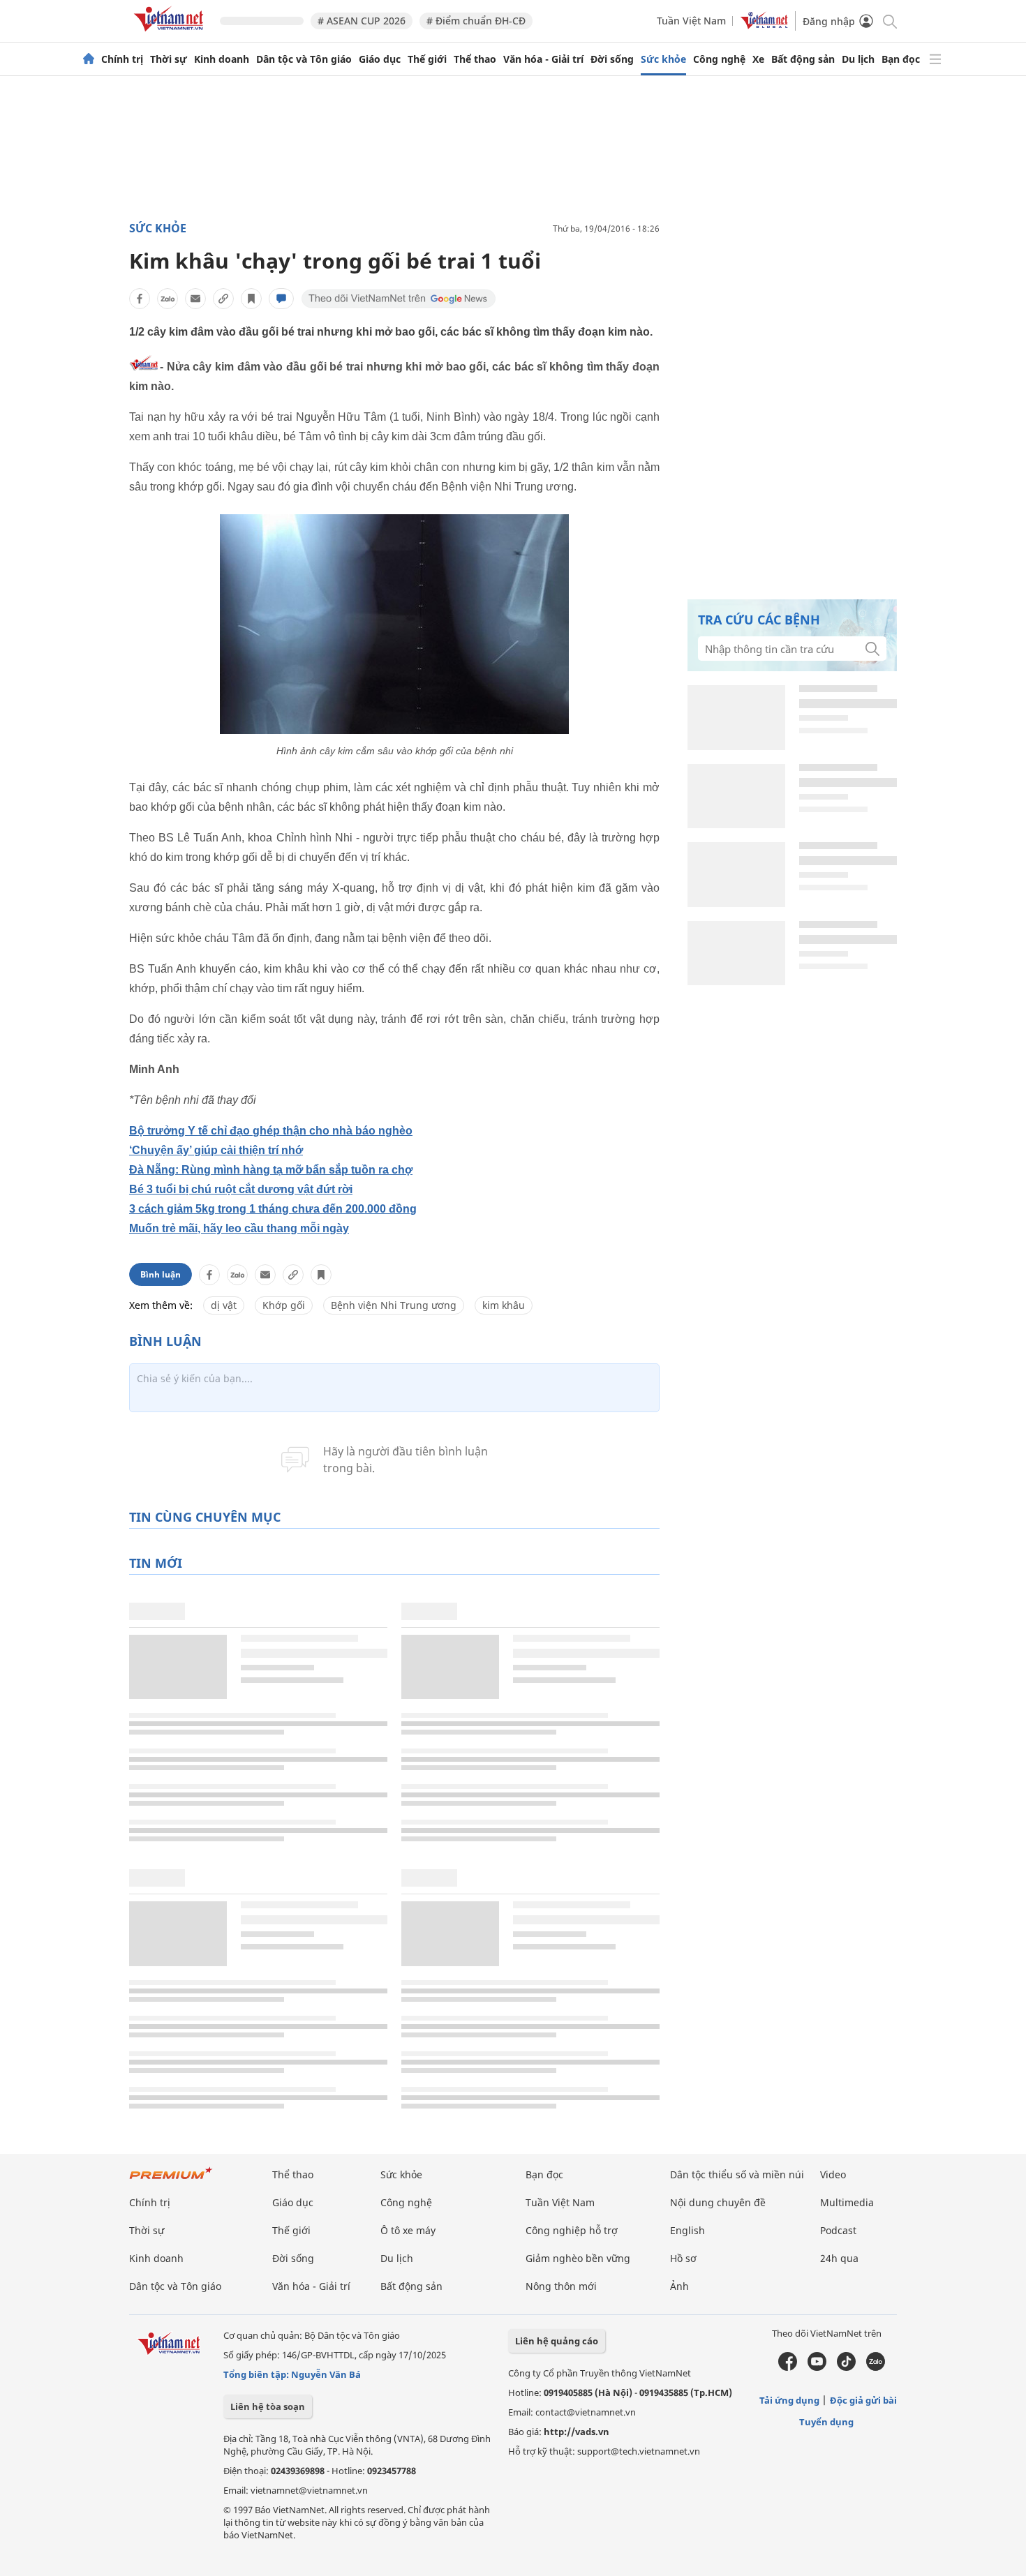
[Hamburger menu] (935, 59)
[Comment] (281, 299)
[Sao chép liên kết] (223, 299)
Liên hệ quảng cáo (557, 2341)
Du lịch (858, 59)
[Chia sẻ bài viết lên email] (195, 299)
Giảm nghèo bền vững (578, 2258)
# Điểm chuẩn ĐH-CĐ (476, 21)
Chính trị (122, 59)
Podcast (838, 2230)
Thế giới (427, 59)
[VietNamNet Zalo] (876, 2367)
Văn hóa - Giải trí (543, 59)
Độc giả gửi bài (863, 2400)
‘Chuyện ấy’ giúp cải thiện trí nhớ (216, 1150)
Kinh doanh (222, 59)
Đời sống (612, 59)
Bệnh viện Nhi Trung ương (394, 1305)
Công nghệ (719, 59)
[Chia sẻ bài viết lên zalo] (168, 299)
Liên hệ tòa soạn (268, 2406)
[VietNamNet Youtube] (817, 2367)
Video (833, 2174)
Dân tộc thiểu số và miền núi (737, 2174)
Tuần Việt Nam (691, 21)
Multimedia (847, 2202)
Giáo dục (380, 59)
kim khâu (504, 1305)
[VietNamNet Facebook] (788, 2367)
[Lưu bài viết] (251, 299)
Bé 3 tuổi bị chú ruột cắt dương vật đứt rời (241, 1189)
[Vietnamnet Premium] (171, 2180)
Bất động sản (803, 59)
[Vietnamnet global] (764, 25)
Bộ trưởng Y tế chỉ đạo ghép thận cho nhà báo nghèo (271, 1131)
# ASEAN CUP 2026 (362, 21)
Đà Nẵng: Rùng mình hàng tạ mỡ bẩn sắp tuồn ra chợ (271, 1170)
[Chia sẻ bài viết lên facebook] (140, 299)
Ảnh (679, 2286)
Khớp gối (284, 1305)
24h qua (839, 2258)
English (687, 2230)
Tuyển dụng (826, 2422)
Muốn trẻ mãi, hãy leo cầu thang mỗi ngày (239, 1228)
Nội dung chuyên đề (718, 2202)
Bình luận (161, 1274)
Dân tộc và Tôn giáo (304, 59)
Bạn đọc (901, 59)
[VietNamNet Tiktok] (846, 2367)
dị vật (224, 1305)
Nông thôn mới (561, 2286)
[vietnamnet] (171, 34)
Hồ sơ (683, 2258)
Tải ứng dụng (789, 2400)
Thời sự (169, 59)
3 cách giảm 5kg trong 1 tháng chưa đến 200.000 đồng (273, 1209)
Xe (758, 59)
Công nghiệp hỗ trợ (572, 2230)
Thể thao (475, 59)
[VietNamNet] (89, 59)
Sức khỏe (663, 59)
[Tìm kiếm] (889, 21)
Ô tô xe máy (408, 2230)
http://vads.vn (577, 2432)
